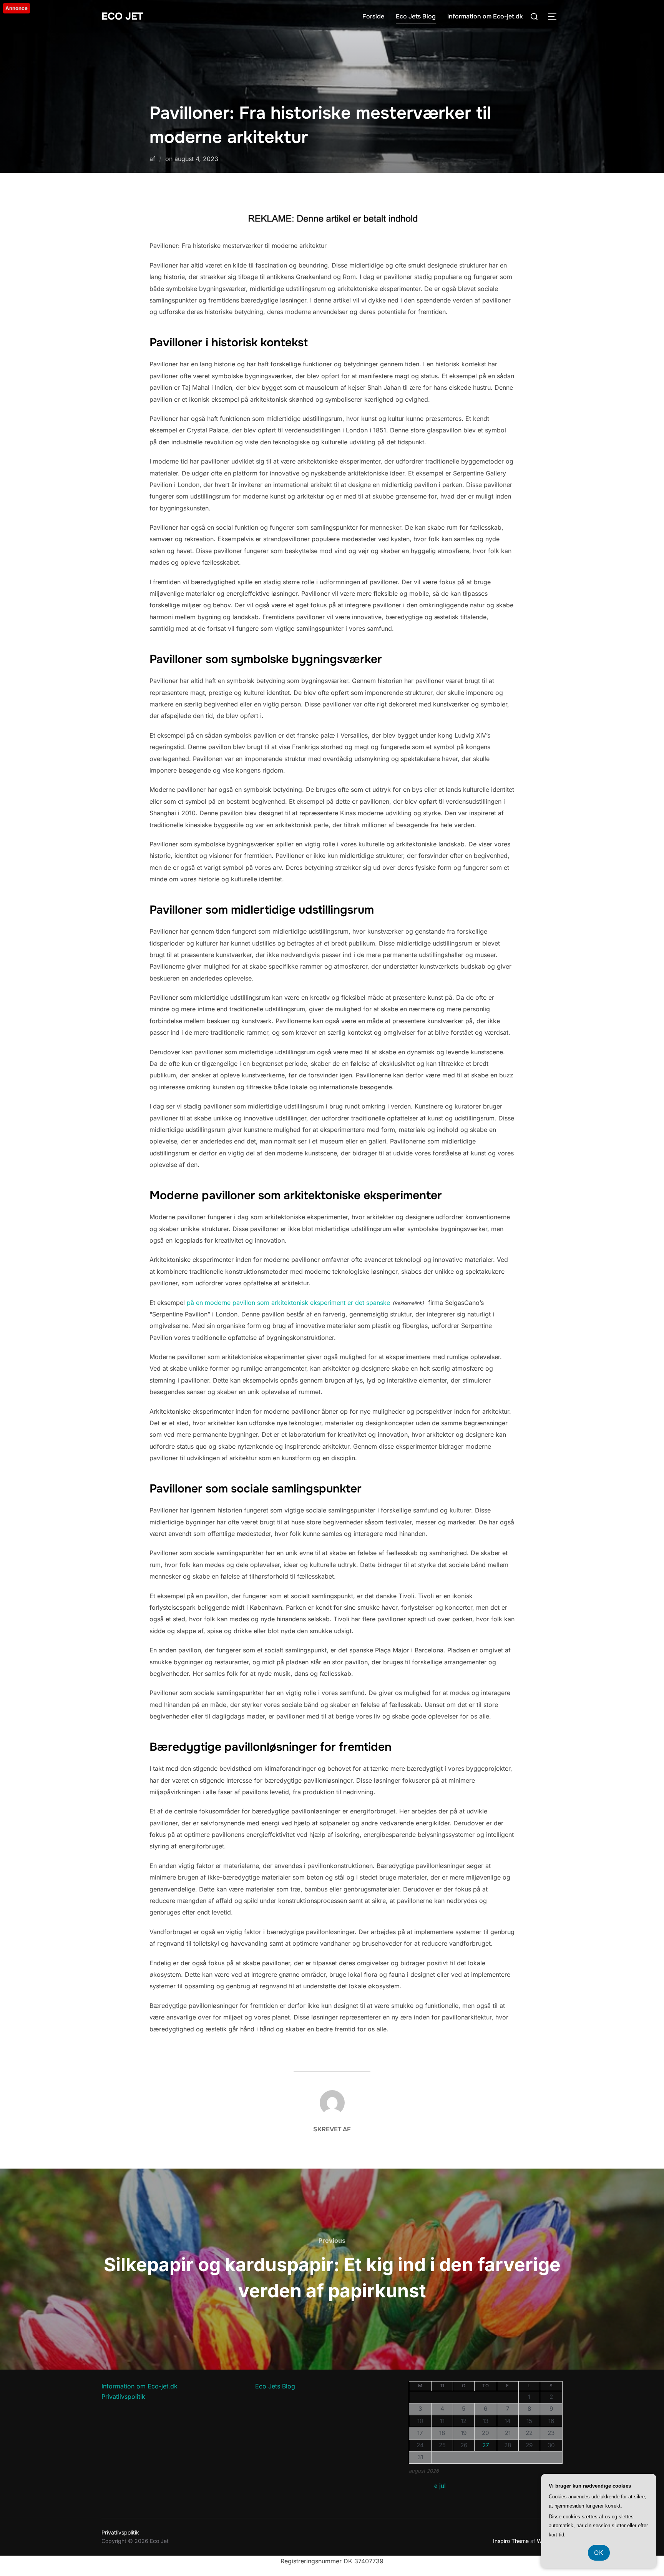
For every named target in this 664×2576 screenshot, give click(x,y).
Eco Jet (122, 16)
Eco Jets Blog (416, 16)
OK (599, 2553)
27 (486, 2445)
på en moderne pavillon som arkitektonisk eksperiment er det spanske (288, 1303)
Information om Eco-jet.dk (485, 16)
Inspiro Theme (511, 2541)
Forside (373, 16)
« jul (440, 2486)
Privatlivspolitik (123, 2397)
